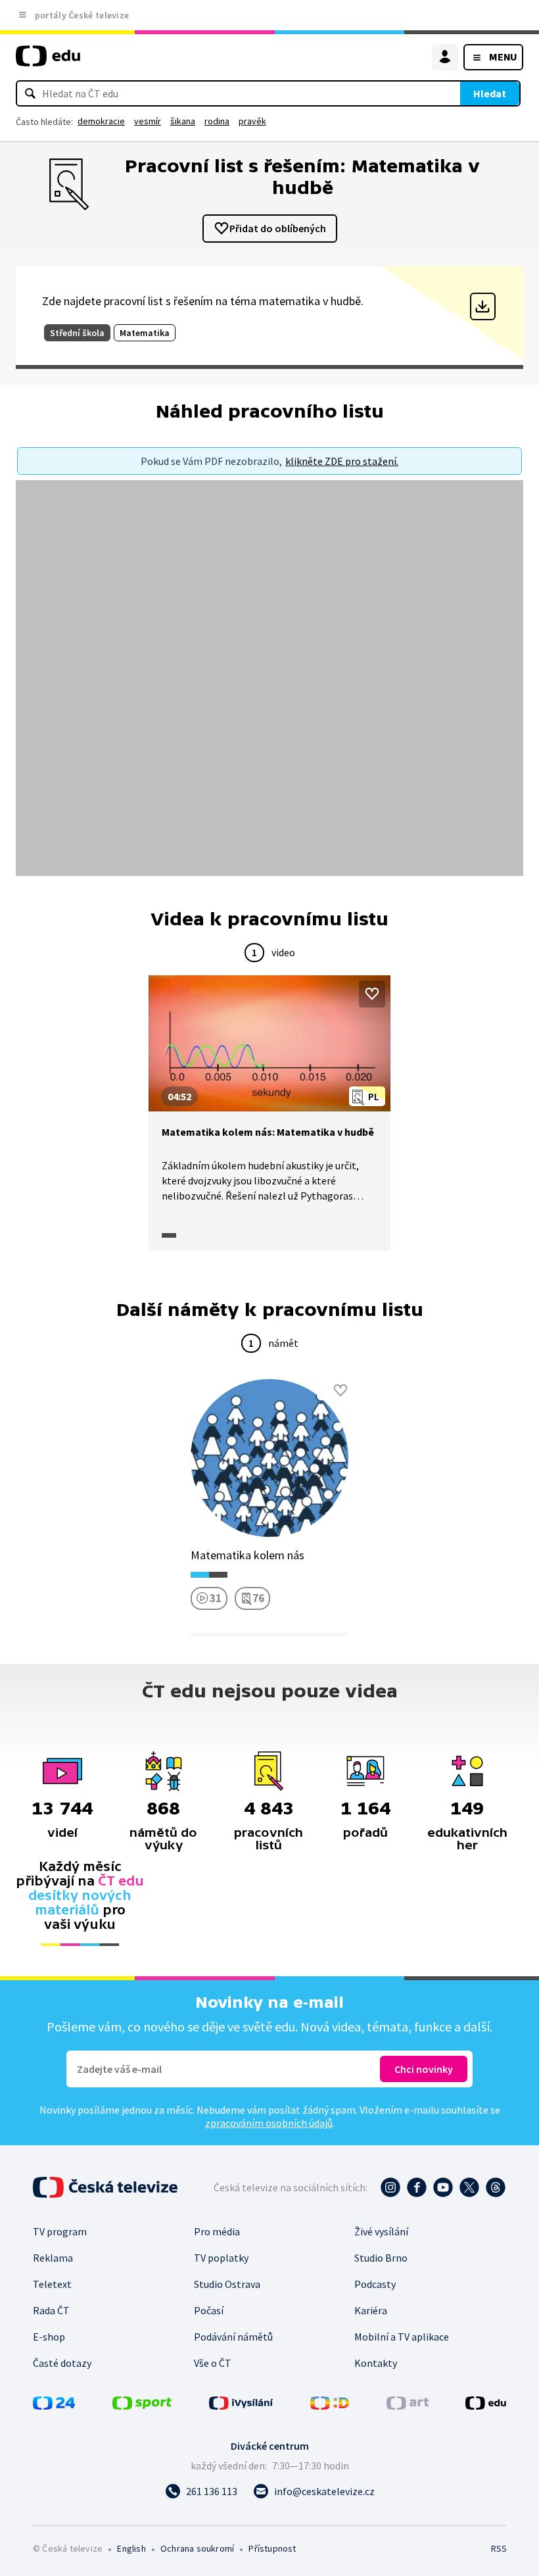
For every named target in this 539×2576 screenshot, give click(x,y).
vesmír (148, 121)
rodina (217, 121)
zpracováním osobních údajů (269, 2123)
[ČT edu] (48, 61)
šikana (183, 121)
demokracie (101, 121)
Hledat (490, 93)
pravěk (252, 121)
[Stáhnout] (483, 306)
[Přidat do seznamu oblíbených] (372, 994)
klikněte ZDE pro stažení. (342, 461)
